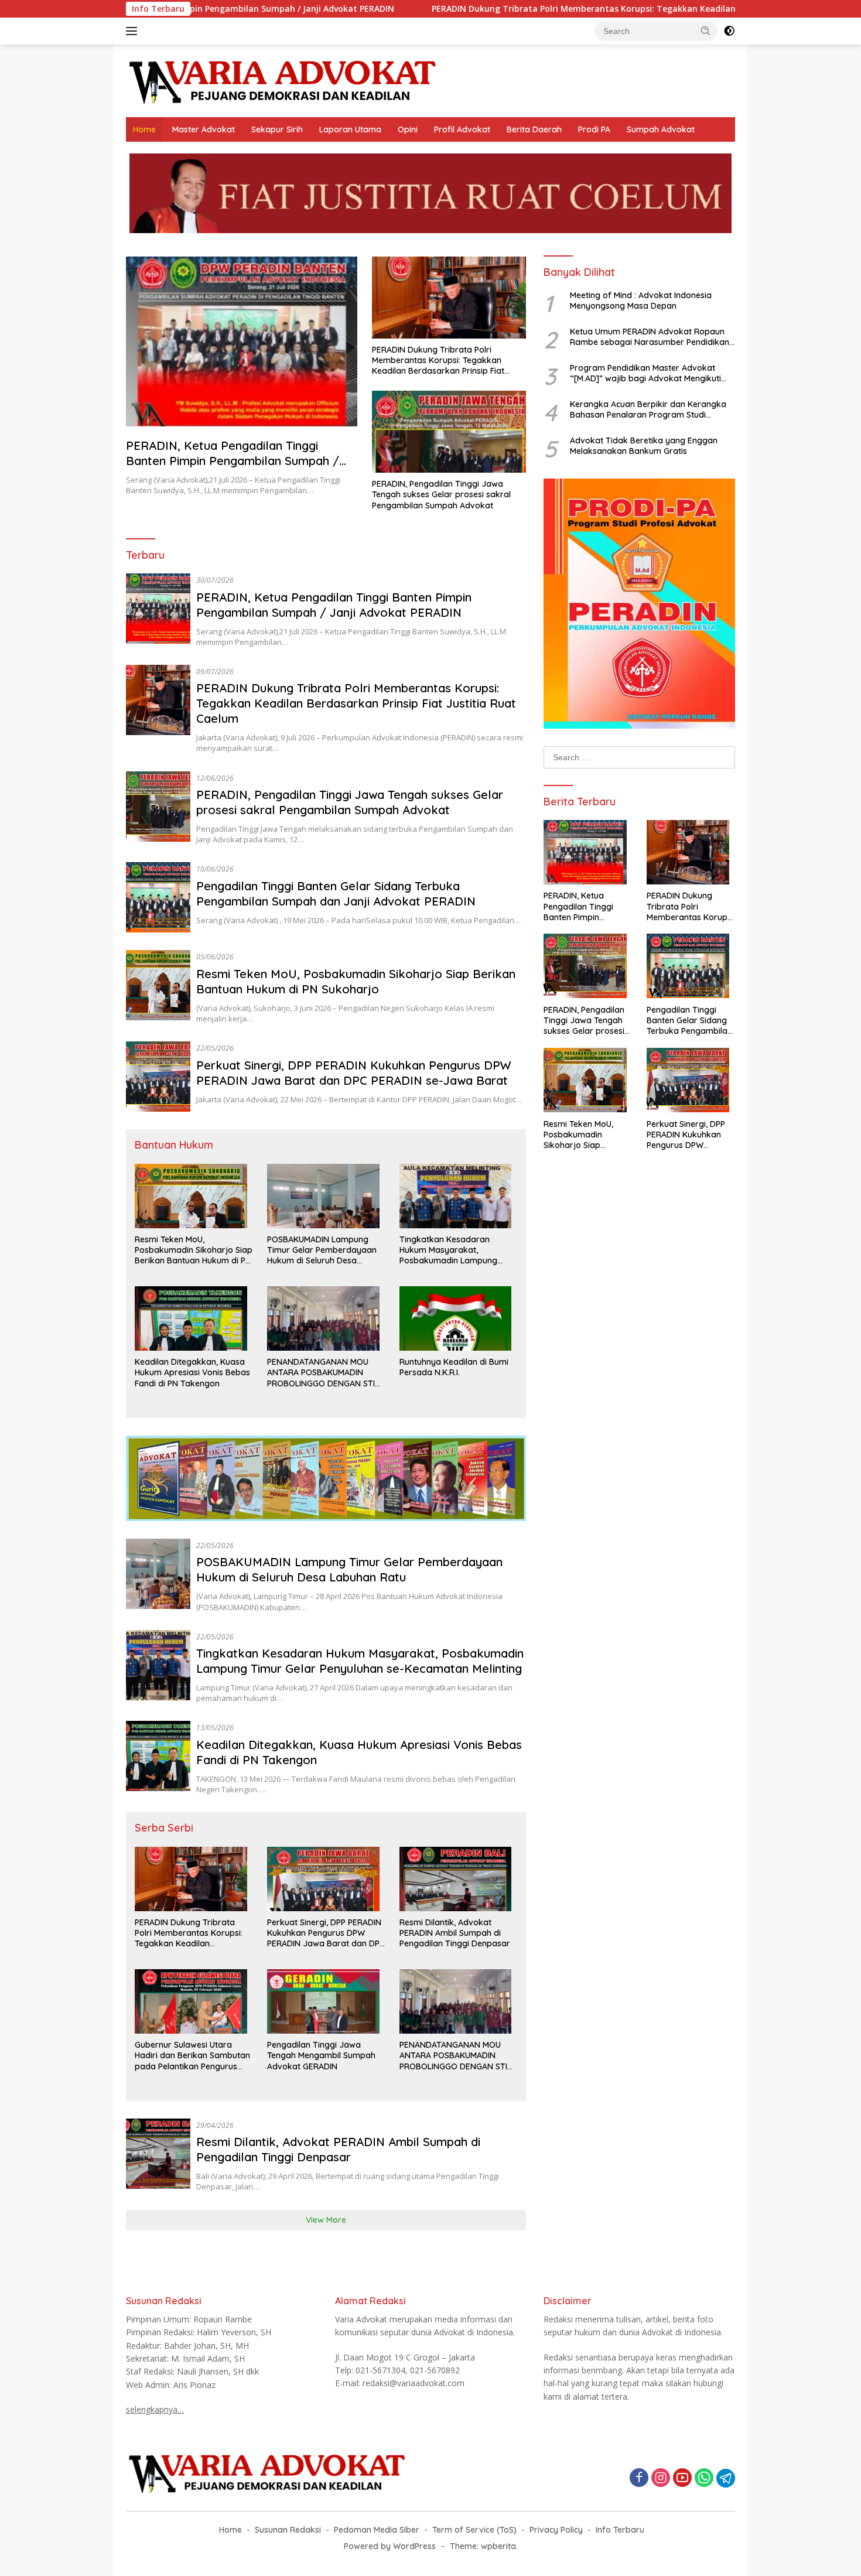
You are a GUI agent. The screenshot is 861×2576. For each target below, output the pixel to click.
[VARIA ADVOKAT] (283, 80)
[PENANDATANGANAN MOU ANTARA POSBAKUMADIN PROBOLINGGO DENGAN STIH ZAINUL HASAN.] (326, 1321)
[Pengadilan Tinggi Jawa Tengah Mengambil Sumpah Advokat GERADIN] (326, 2004)
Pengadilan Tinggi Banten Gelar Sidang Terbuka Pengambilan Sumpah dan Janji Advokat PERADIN (336, 894)
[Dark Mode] (729, 31)
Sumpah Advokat (661, 129)
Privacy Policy (556, 2530)
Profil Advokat (462, 129)
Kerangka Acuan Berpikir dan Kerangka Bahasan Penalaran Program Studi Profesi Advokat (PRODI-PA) (648, 409)
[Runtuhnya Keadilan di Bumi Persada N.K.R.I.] (459, 1321)
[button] (706, 30)
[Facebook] (639, 2478)
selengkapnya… (155, 2409)
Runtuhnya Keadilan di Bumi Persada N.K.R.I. (454, 1367)
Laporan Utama (350, 129)
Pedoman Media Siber (377, 2530)
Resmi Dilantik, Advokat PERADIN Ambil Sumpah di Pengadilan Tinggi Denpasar (455, 1933)
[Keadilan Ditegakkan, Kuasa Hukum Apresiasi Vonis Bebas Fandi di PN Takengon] (194, 1321)
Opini (408, 129)
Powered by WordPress (390, 2546)
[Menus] (134, 31)
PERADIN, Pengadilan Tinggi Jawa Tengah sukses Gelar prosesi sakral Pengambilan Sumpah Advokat (441, 494)
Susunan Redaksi (288, 2530)
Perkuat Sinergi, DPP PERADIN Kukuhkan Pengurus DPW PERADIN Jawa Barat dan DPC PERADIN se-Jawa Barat (354, 1073)
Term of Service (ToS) (474, 2530)
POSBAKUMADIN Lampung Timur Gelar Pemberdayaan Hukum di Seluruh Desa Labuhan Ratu (322, 1250)
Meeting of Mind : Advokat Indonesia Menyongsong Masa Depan (641, 300)
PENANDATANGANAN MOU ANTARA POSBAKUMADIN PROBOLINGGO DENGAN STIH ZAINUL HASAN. (324, 1373)
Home (144, 129)
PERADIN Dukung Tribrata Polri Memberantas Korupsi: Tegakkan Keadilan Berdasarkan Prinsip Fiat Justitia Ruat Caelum (543, 9)
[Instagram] (661, 2478)
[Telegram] (726, 2478)
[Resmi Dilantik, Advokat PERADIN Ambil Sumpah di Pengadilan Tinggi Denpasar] (459, 1882)
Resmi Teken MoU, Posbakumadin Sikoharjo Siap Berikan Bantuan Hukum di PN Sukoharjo (356, 981)
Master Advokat (204, 129)
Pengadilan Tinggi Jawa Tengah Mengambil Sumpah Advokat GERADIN (321, 2055)
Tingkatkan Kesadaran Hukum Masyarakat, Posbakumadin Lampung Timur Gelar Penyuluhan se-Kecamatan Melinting (453, 1250)
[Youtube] (682, 2478)
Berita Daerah (534, 129)
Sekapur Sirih (277, 129)
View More (326, 2220)
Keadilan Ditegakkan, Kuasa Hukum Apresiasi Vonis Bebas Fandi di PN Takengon (192, 1372)
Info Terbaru (620, 2530)
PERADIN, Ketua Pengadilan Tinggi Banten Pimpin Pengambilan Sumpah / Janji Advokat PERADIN (233, 461)
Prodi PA (594, 129)
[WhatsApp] (704, 2478)
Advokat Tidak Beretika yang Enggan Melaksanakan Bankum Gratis (644, 445)
